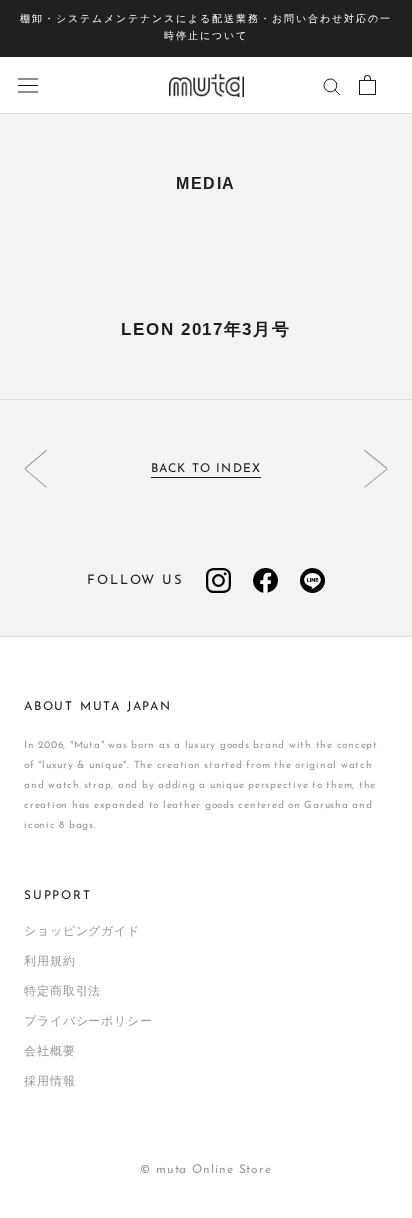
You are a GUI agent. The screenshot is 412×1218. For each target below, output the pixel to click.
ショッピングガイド (82, 932)
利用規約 (50, 962)
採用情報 (50, 1082)
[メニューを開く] (28, 85)
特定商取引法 (62, 992)
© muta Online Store (206, 1170)
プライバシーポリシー (88, 1022)
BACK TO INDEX (206, 469)
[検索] (332, 85)
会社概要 (50, 1052)
